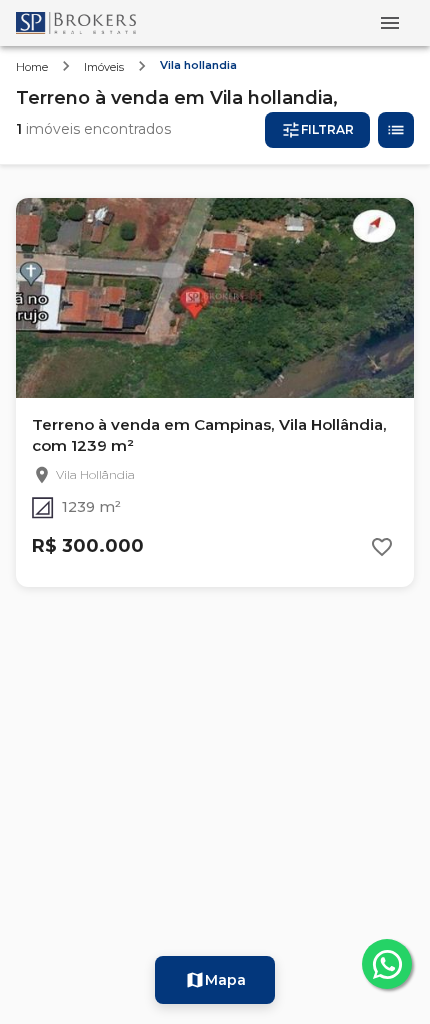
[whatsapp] (387, 964)
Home (32, 67)
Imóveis (104, 67)
